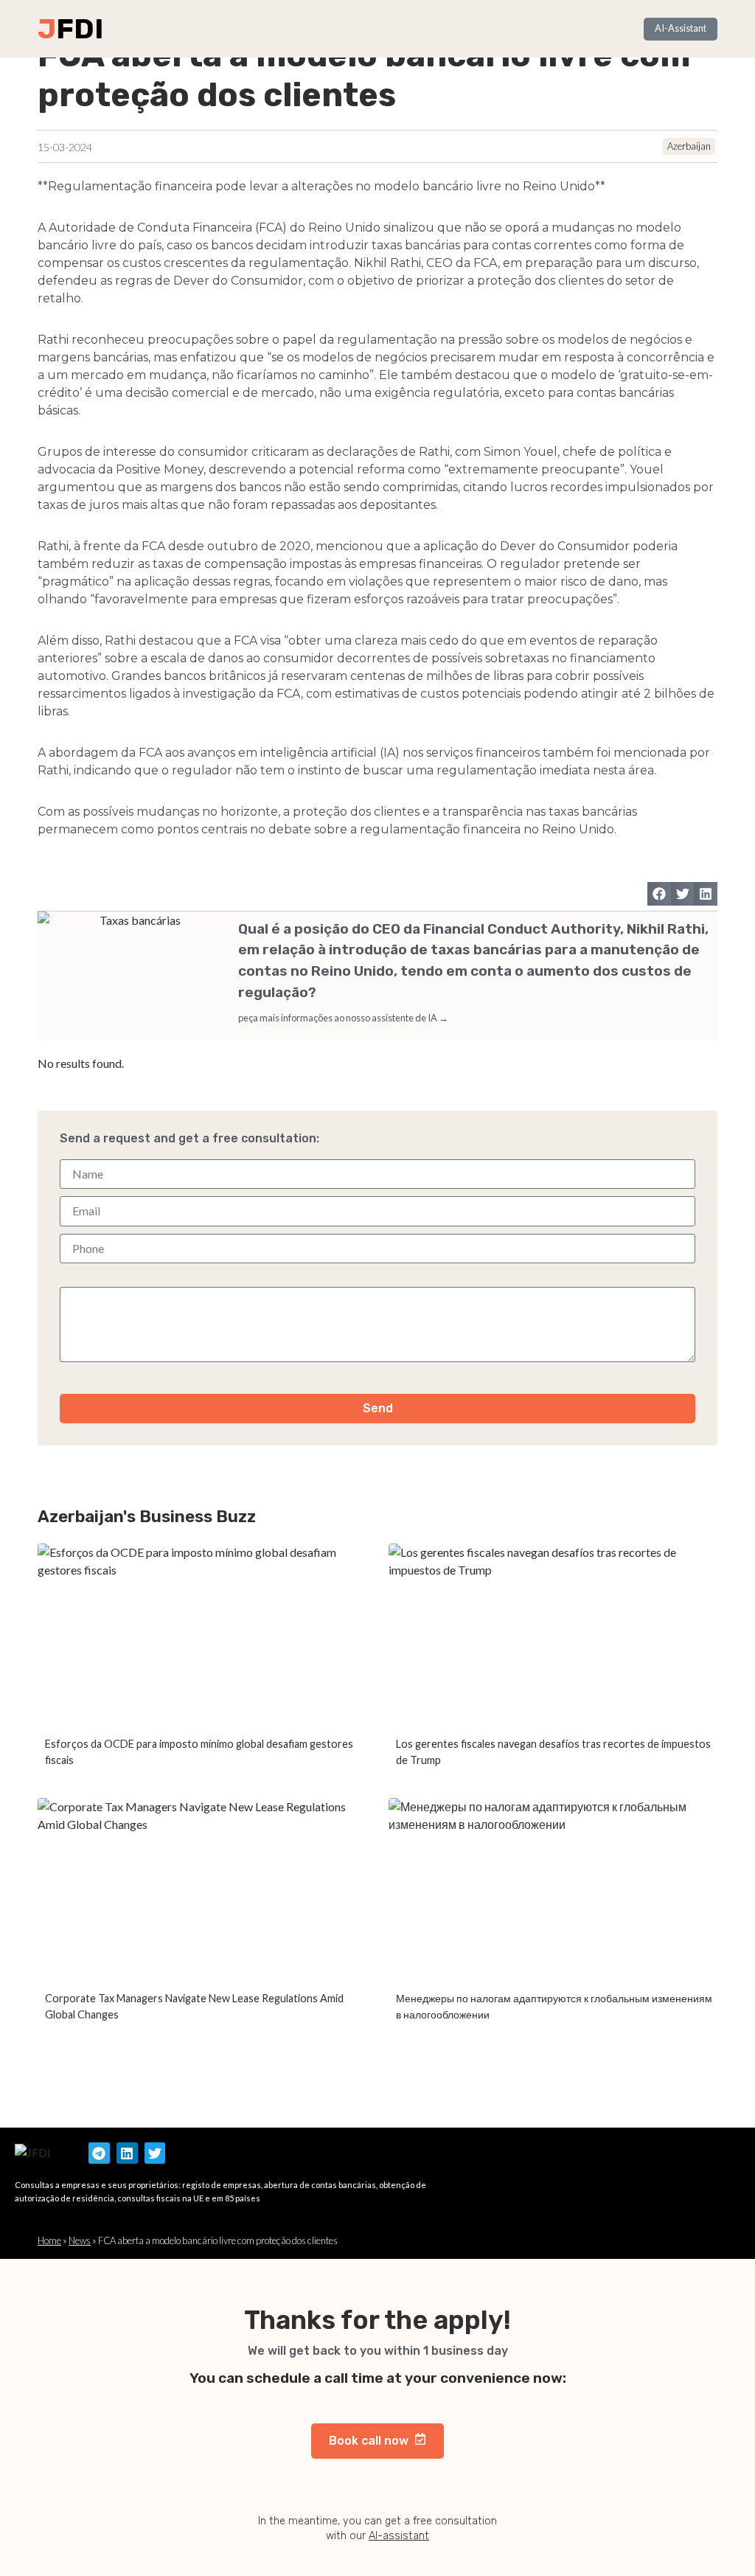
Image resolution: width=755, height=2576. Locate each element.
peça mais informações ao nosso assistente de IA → (343, 1018)
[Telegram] (99, 2153)
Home (49, 2240)
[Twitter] (155, 2153)
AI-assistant (399, 2536)
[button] (659, 894)
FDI (80, 29)
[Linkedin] (127, 2153)
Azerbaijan (689, 146)
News (80, 2240)
